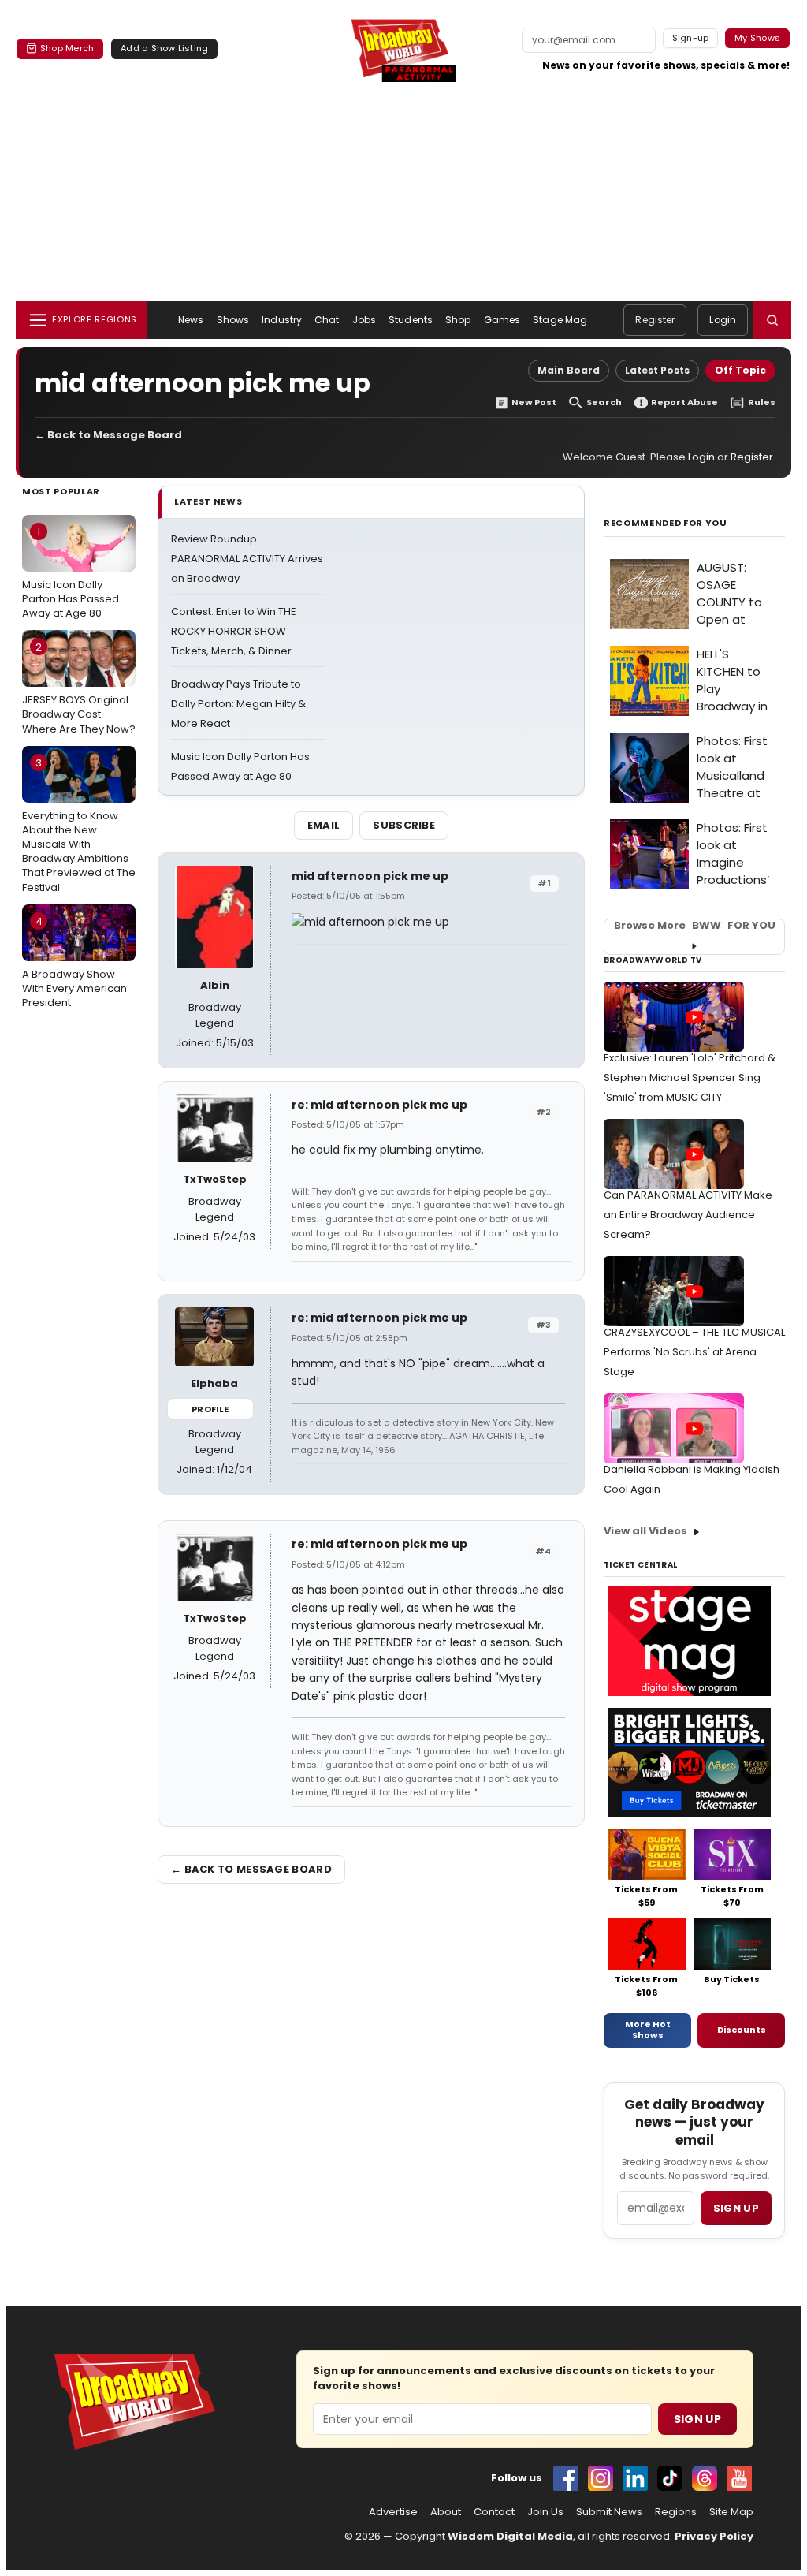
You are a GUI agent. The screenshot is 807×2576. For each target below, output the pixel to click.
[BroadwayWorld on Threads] (705, 2478)
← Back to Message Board (108, 435)
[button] (772, 320)
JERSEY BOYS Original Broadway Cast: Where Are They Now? (79, 688)
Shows (233, 320)
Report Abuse (684, 403)
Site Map (731, 2512)
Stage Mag (560, 320)
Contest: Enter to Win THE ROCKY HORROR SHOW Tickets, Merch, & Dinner (234, 631)
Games (502, 320)
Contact (494, 2512)
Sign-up (691, 38)
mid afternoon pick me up (370, 876)
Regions (676, 2512)
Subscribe (404, 825)
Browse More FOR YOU (695, 926)
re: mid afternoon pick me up (379, 1105)
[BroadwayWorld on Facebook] (566, 2478)
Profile (210, 1409)
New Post (534, 403)
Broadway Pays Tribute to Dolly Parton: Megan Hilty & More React (238, 704)
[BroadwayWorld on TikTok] (670, 2478)
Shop (458, 320)
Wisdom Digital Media (510, 2536)
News (191, 320)
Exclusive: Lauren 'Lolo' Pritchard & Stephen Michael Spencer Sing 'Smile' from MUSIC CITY (690, 1077)
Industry (282, 320)
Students (411, 320)
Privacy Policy (714, 2536)
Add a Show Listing (164, 48)
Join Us (545, 2512)
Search (604, 403)
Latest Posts (657, 370)
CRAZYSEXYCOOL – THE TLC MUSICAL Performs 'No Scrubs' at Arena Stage (694, 1352)
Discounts (742, 2030)
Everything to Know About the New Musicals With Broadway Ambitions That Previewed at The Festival (79, 825)
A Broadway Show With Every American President (74, 962)
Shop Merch (67, 48)
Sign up (736, 2208)
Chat (327, 320)
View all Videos (645, 1531)
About (446, 2512)
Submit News (609, 2512)
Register (655, 320)
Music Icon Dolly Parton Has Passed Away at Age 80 (71, 572)
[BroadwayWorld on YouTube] (739, 2478)
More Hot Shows (648, 2030)
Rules (762, 403)
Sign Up (697, 2419)
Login (723, 320)
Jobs (364, 320)
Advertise (393, 2512)
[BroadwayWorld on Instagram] (601, 2478)
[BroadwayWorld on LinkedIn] (635, 2478)
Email (324, 825)
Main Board (569, 370)
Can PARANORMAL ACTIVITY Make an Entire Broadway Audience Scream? (688, 1215)
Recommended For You (666, 523)
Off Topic (740, 370)
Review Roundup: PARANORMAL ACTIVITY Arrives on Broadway (247, 559)
